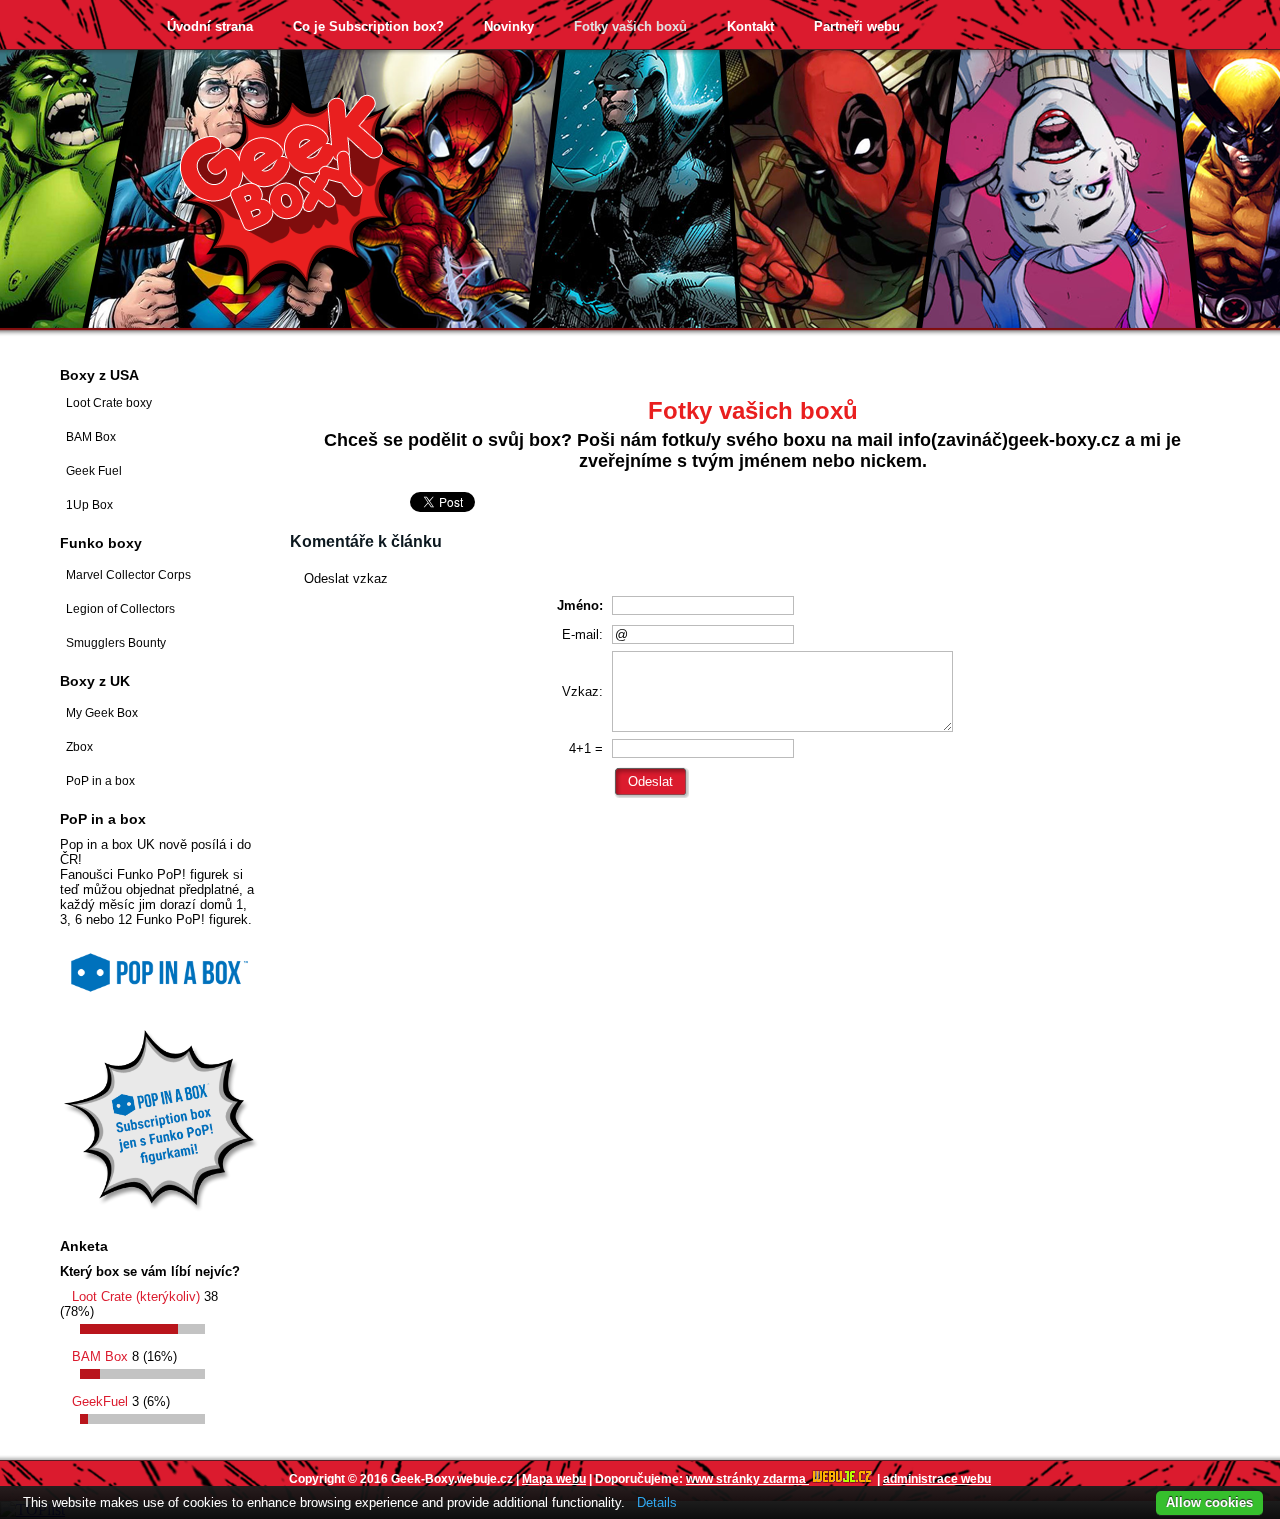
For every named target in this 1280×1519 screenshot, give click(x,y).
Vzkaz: (582, 691)
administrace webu (937, 1479)
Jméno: (580, 605)
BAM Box (100, 1356)
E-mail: (582, 634)
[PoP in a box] (160, 998)
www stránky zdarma (747, 1479)
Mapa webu (554, 1479)
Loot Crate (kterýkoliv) (136, 1296)
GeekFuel (100, 1401)
